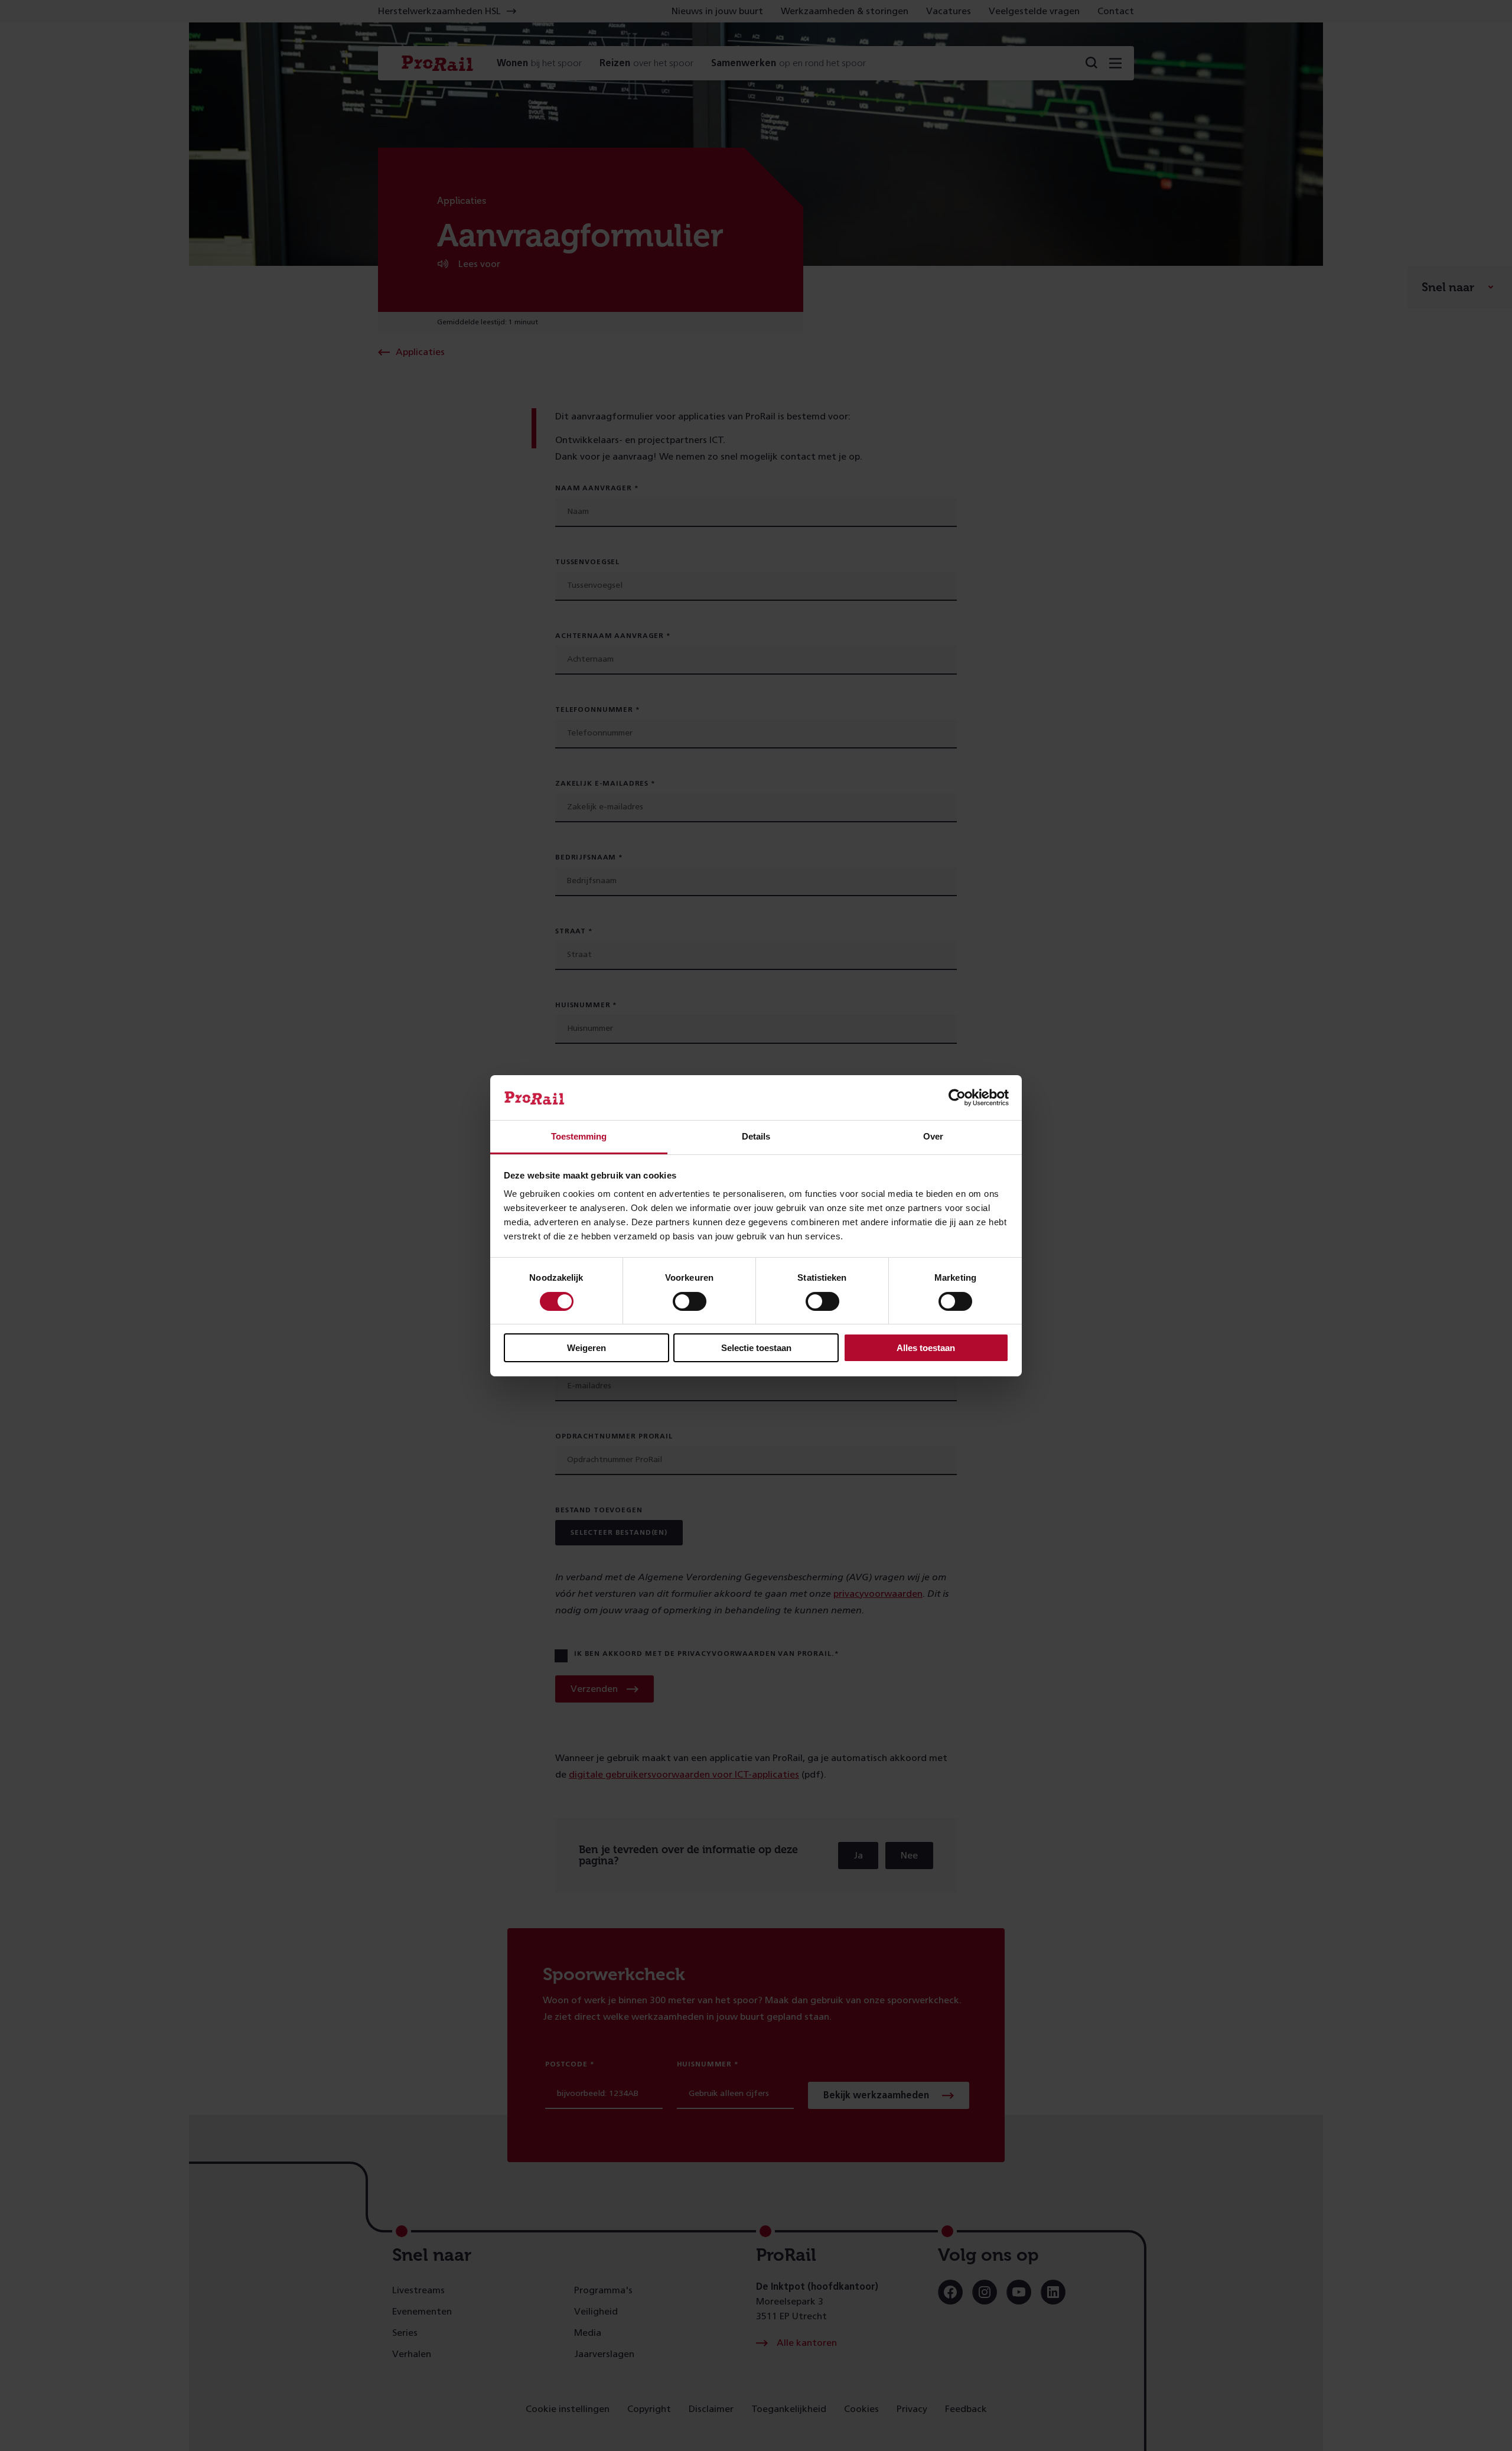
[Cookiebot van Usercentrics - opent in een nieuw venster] (957, 1098)
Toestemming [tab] (579, 1136)
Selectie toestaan (756, 1348)
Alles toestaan (926, 1348)
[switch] (690, 1301)
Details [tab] (756, 1136)
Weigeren (586, 1348)
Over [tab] (933, 1136)
